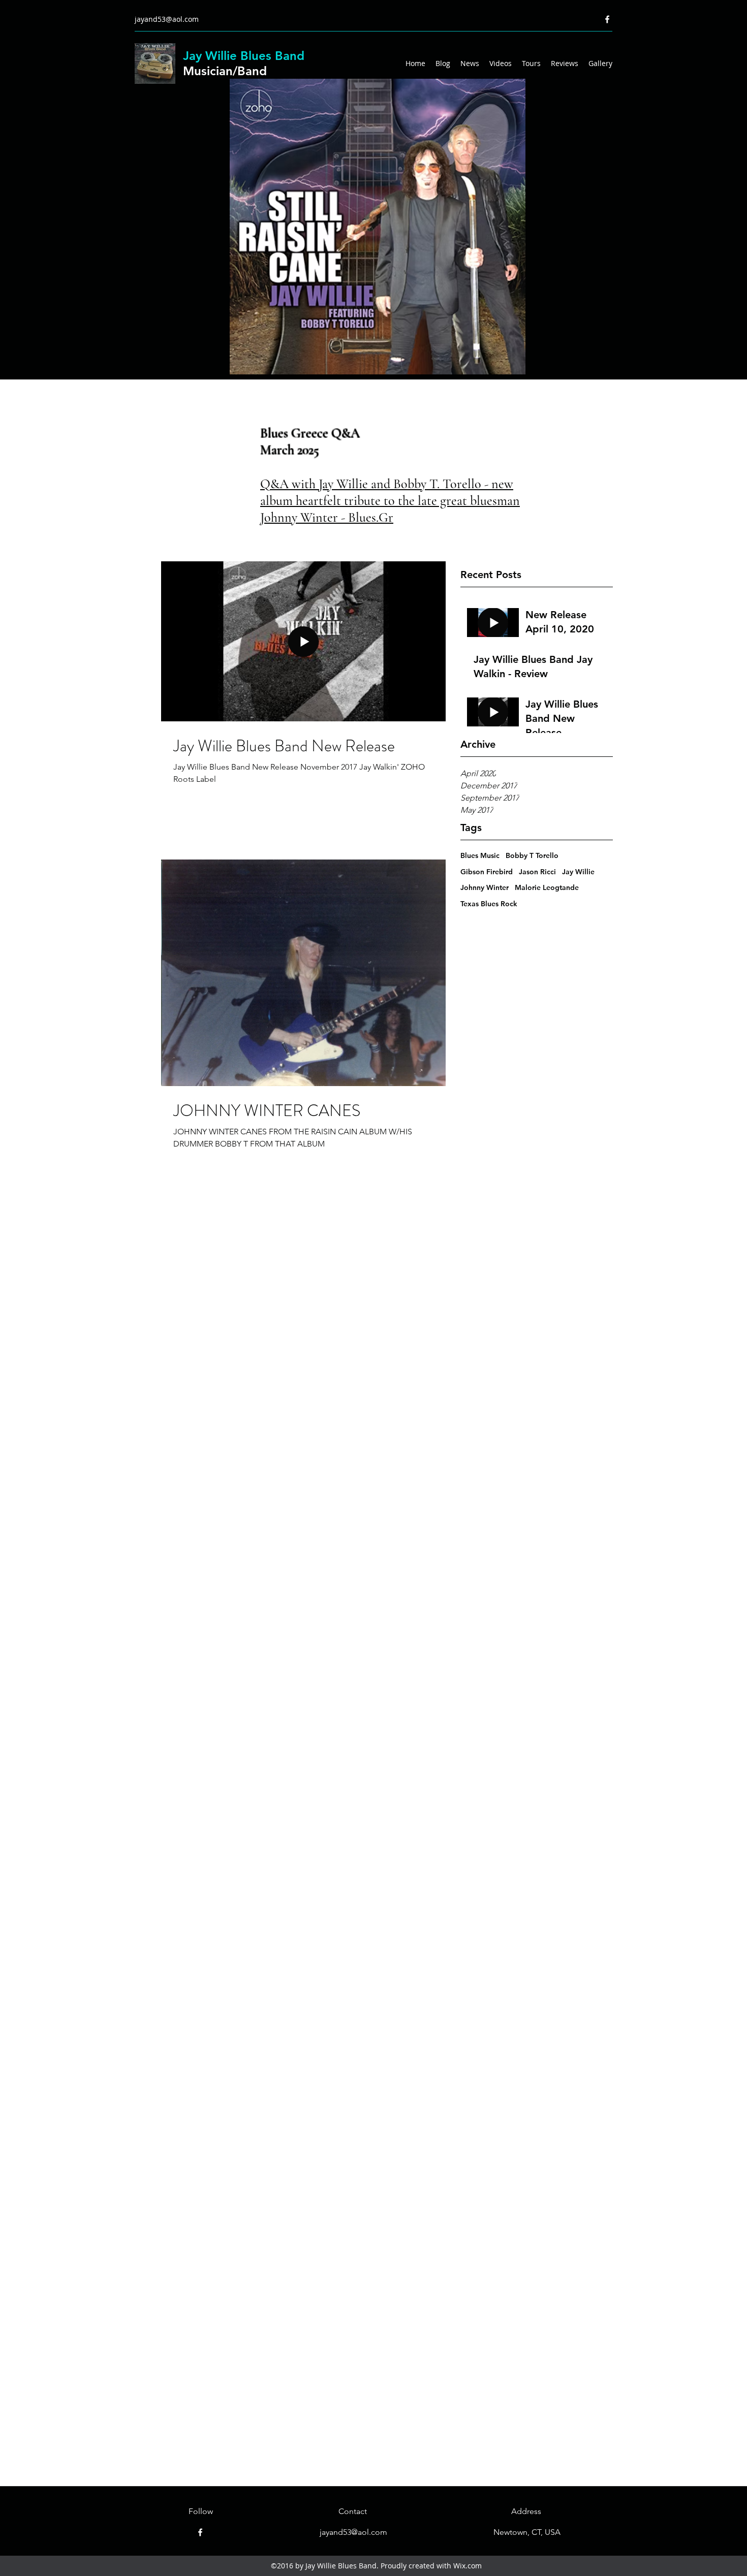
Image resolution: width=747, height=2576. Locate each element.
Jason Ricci (537, 872)
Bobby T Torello (532, 855)
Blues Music (480, 855)
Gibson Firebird (487, 872)
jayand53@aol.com (167, 19)
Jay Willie (578, 872)
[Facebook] (607, 19)
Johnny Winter (485, 887)
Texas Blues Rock (489, 904)
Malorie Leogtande (547, 887)
